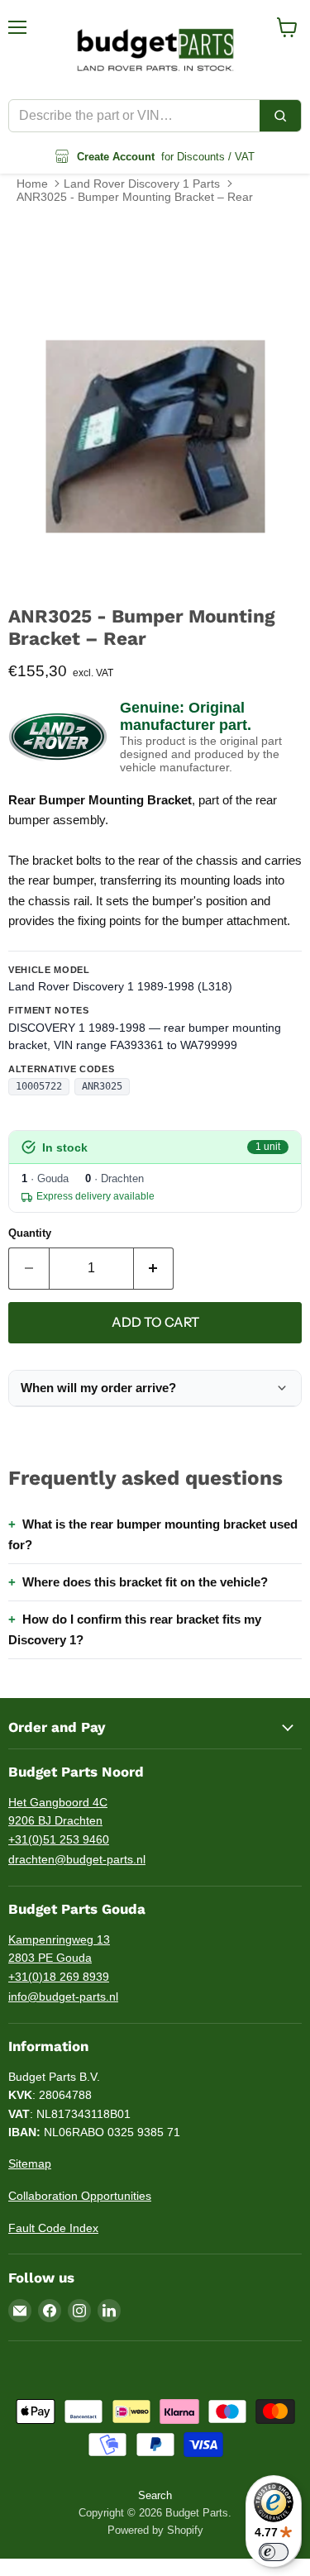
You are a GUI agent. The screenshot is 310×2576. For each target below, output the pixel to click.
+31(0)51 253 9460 (59, 1839)
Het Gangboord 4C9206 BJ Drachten (58, 1812)
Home (32, 184)
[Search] (280, 116)
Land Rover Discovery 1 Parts (142, 184)
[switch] (274, 2552)
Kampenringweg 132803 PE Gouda (59, 1949)
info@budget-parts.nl (63, 1996)
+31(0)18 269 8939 (59, 1977)
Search (155, 2495)
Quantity (30, 1233)
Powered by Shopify (155, 2530)
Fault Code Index (53, 2228)
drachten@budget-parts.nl (77, 1859)
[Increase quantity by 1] (154, 1268)
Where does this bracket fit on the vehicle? (145, 1582)
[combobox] (134, 116)
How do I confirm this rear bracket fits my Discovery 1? (135, 1629)
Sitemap (30, 2163)
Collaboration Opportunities (80, 2196)
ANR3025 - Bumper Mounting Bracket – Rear (135, 197)
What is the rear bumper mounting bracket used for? (153, 1534)
